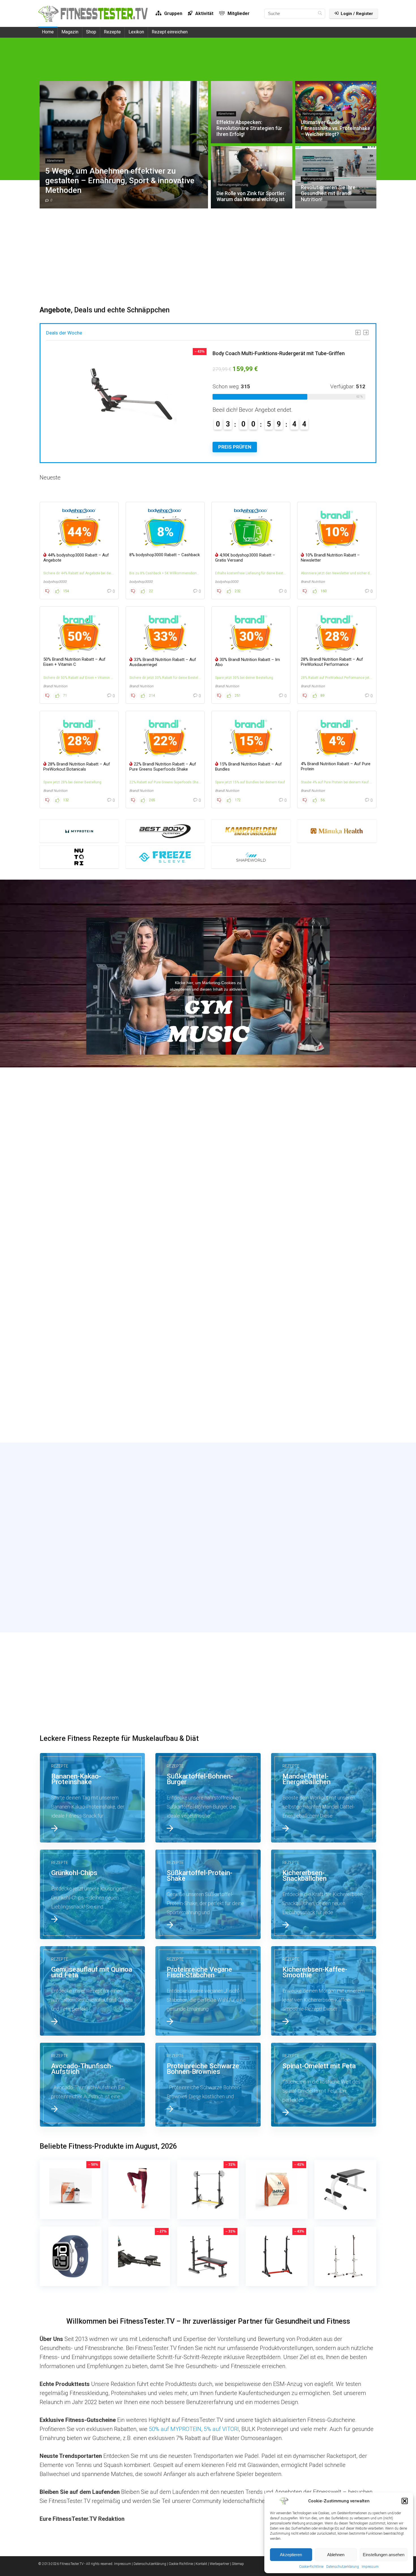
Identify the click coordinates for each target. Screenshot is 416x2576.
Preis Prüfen (235, 447)
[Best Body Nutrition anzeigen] (165, 831)
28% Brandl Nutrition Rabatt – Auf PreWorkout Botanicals (77, 767)
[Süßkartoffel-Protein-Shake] (208, 1894)
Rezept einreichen (170, 32)
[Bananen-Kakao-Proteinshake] (93, 1798)
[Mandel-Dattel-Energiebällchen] (324, 1798)
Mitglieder (238, 13)
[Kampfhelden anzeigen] (251, 831)
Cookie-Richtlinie (311, 2567)
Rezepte (112, 32)
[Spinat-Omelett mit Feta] (324, 2085)
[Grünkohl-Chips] (93, 1894)
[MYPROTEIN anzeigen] (79, 831)
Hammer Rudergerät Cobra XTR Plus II (256, 353)
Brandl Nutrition (313, 582)
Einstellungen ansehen (384, 2555)
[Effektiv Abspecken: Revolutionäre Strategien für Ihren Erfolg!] (208, 1182)
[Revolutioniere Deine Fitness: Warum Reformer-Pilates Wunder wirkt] (208, 1392)
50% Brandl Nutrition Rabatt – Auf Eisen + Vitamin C (74, 662)
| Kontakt (201, 2564)
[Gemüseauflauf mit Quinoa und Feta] (93, 1991)
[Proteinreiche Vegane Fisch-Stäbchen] (208, 1991)
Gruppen (173, 13)
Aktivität (204, 13)
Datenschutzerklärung (343, 2567)
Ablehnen (336, 2555)
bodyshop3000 (55, 582)
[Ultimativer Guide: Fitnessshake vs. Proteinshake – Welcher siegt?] (324, 1182)
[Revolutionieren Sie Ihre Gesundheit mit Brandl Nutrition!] (208, 1287)
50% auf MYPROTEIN (175, 2429)
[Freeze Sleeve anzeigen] (165, 857)
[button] (405, 2501)
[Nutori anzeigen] (79, 857)
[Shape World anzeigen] (251, 857)
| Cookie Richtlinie (180, 2564)
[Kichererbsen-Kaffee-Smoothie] (324, 1991)
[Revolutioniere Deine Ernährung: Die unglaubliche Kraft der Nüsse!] (93, 1392)
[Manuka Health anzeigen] (337, 831)
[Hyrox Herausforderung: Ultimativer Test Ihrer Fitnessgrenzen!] (324, 1392)
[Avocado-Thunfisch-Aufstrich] (93, 2085)
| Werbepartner (219, 2564)
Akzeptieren (291, 2555)
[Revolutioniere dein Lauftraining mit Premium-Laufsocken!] (324, 1287)
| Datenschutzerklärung (149, 2564)
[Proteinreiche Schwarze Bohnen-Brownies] (208, 2085)
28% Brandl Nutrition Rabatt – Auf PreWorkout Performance (332, 662)
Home (48, 32)
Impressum (370, 2567)
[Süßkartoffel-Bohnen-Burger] (208, 1798)
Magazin (70, 32)
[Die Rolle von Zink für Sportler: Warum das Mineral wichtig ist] (93, 1287)
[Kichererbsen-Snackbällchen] (324, 1894)
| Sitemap (237, 2564)
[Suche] (320, 14)
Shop (91, 32)
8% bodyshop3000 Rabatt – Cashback (165, 555)
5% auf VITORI (221, 2429)
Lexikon (136, 32)
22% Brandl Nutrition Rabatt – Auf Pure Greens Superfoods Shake (163, 767)
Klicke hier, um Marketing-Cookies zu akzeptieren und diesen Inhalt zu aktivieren (208, 986)
